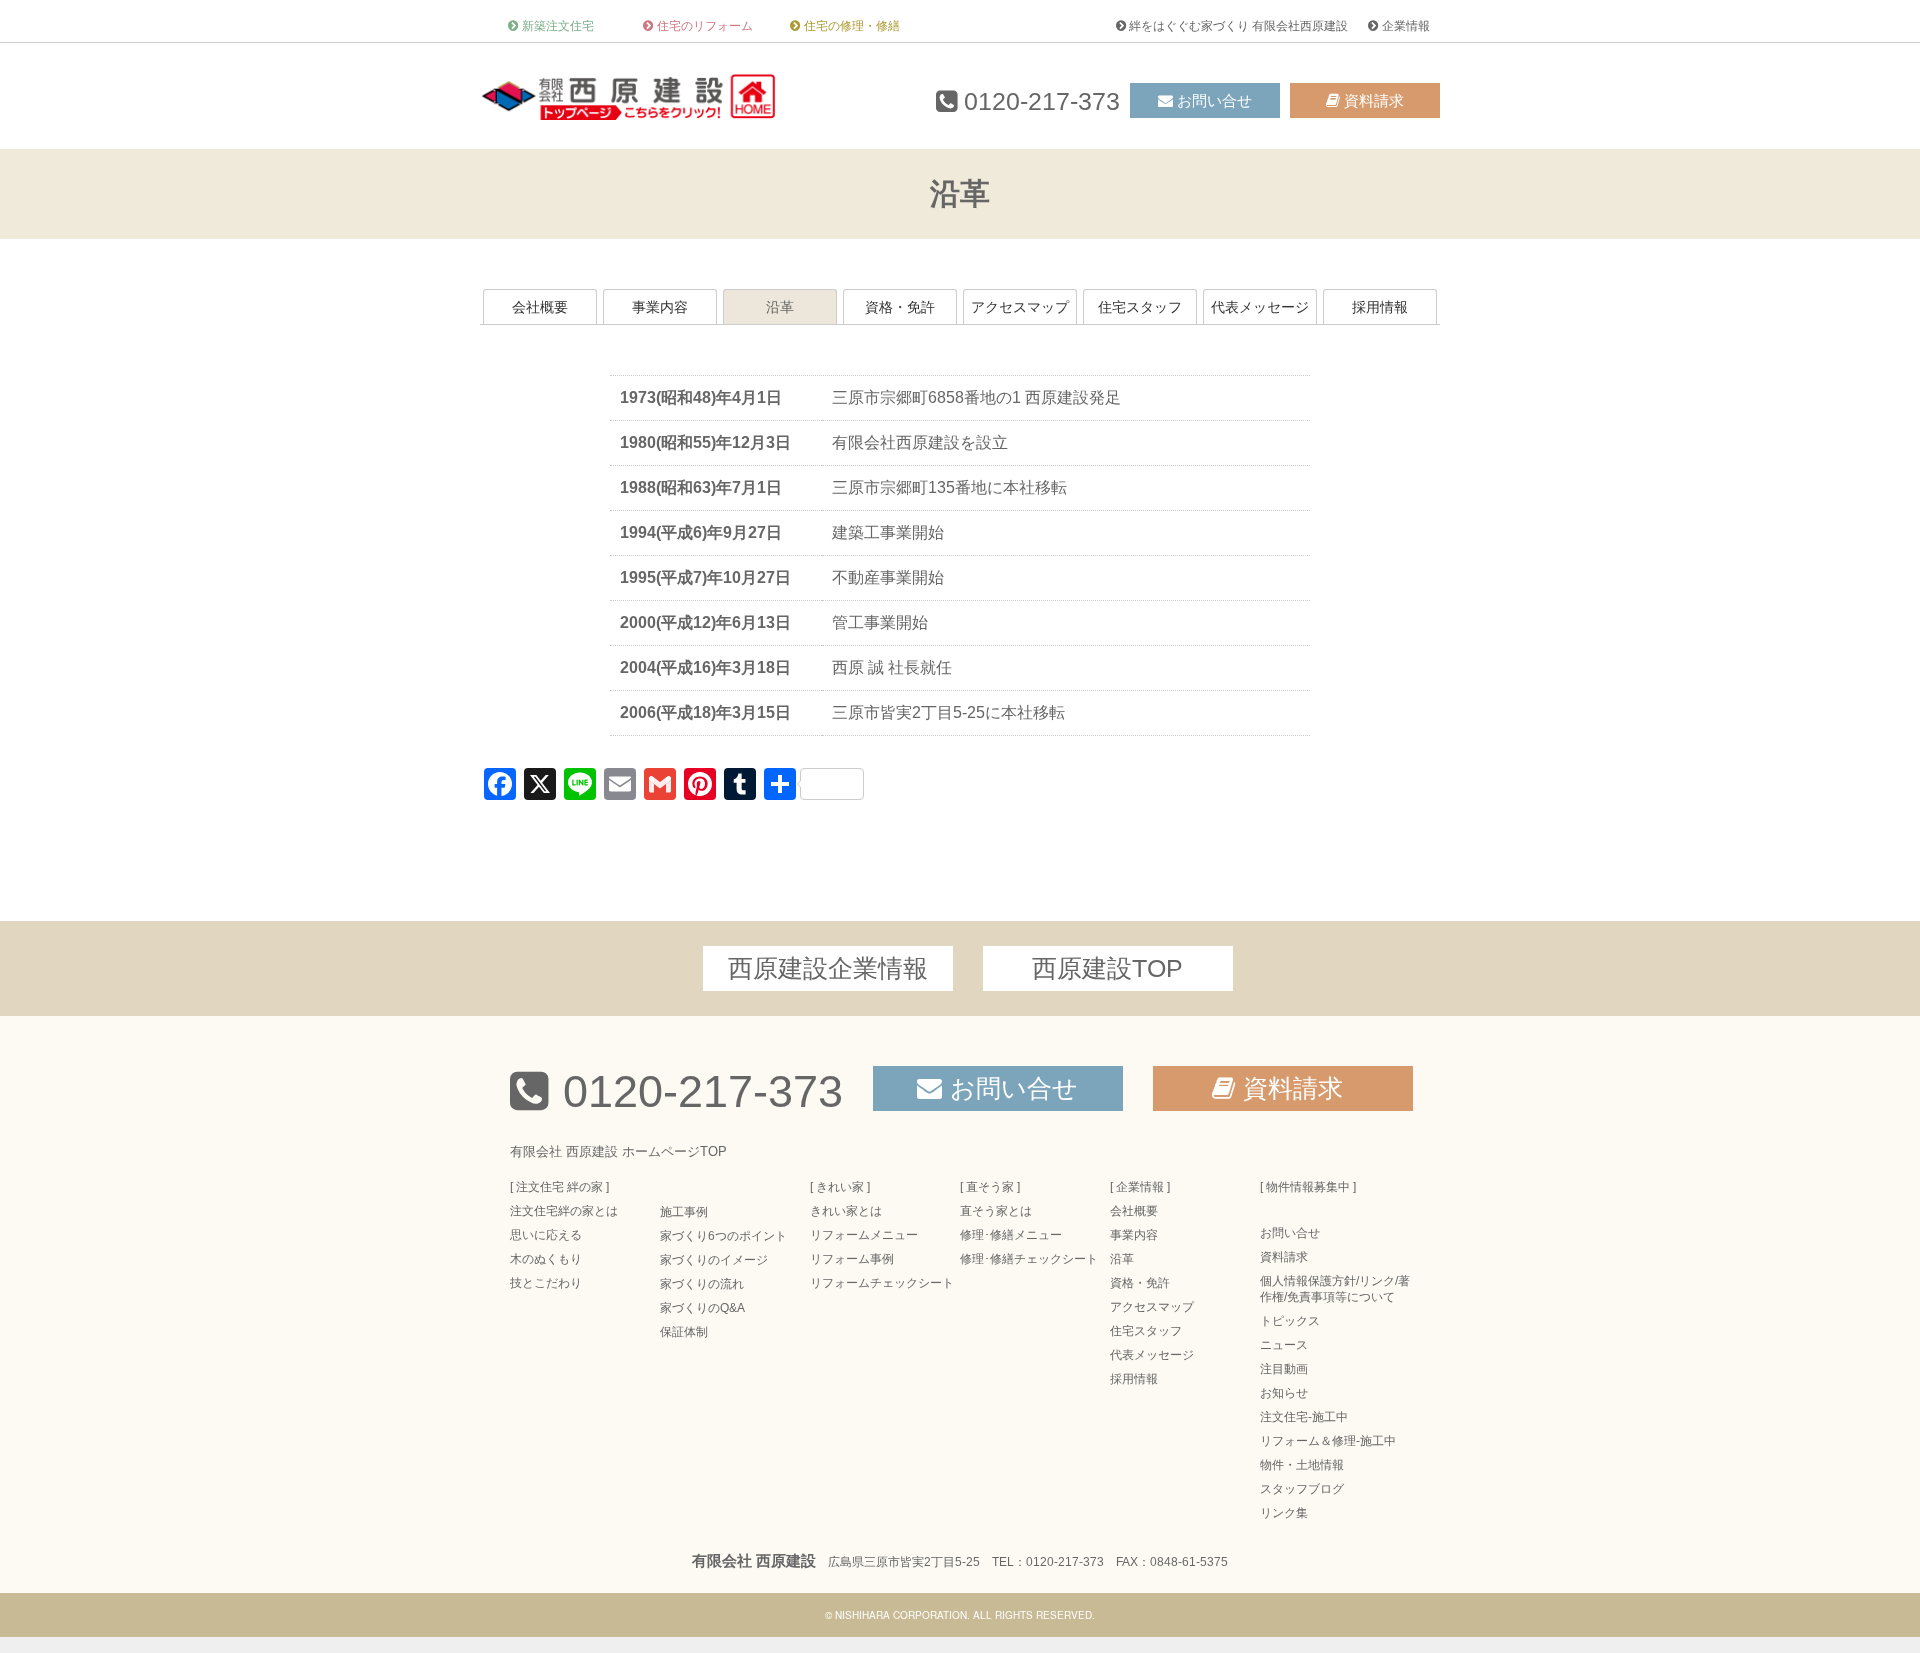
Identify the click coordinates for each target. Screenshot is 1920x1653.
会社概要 (540, 307)
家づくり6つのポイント (723, 1236)
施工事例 (684, 1212)
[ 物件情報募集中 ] (1308, 1187)
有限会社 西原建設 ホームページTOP (618, 1151)
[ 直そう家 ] (990, 1187)
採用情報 (1380, 307)
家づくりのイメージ (714, 1260)
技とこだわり (546, 1283)
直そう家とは (996, 1211)
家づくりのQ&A (702, 1308)
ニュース (1284, 1345)
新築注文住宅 (558, 26)
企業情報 (1406, 26)
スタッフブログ (1302, 1489)
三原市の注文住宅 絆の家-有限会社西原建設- (630, 96)
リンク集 (1284, 1513)
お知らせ (1284, 1393)
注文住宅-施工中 (1304, 1417)
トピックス (1290, 1321)
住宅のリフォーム (705, 26)
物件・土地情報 (1302, 1465)
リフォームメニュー (864, 1235)
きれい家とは (846, 1211)
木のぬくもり (546, 1259)
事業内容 (660, 307)
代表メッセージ (1260, 307)
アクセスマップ (1020, 307)
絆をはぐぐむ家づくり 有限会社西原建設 (1238, 26)
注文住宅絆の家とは (564, 1211)
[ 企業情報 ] (1140, 1187)
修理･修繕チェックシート (1029, 1259)
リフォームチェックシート (882, 1283)
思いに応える (546, 1235)
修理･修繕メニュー (1011, 1235)
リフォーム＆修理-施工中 (1328, 1441)
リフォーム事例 (852, 1259)
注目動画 (1284, 1369)
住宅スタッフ (1140, 307)
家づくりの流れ (702, 1284)
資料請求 (1374, 100)
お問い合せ (1214, 100)
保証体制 (684, 1332)
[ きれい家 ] (840, 1187)
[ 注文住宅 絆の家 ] (559, 1187)
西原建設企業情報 (828, 968)
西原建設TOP (1107, 968)
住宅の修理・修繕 (852, 26)
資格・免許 (900, 307)
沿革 (780, 307)
